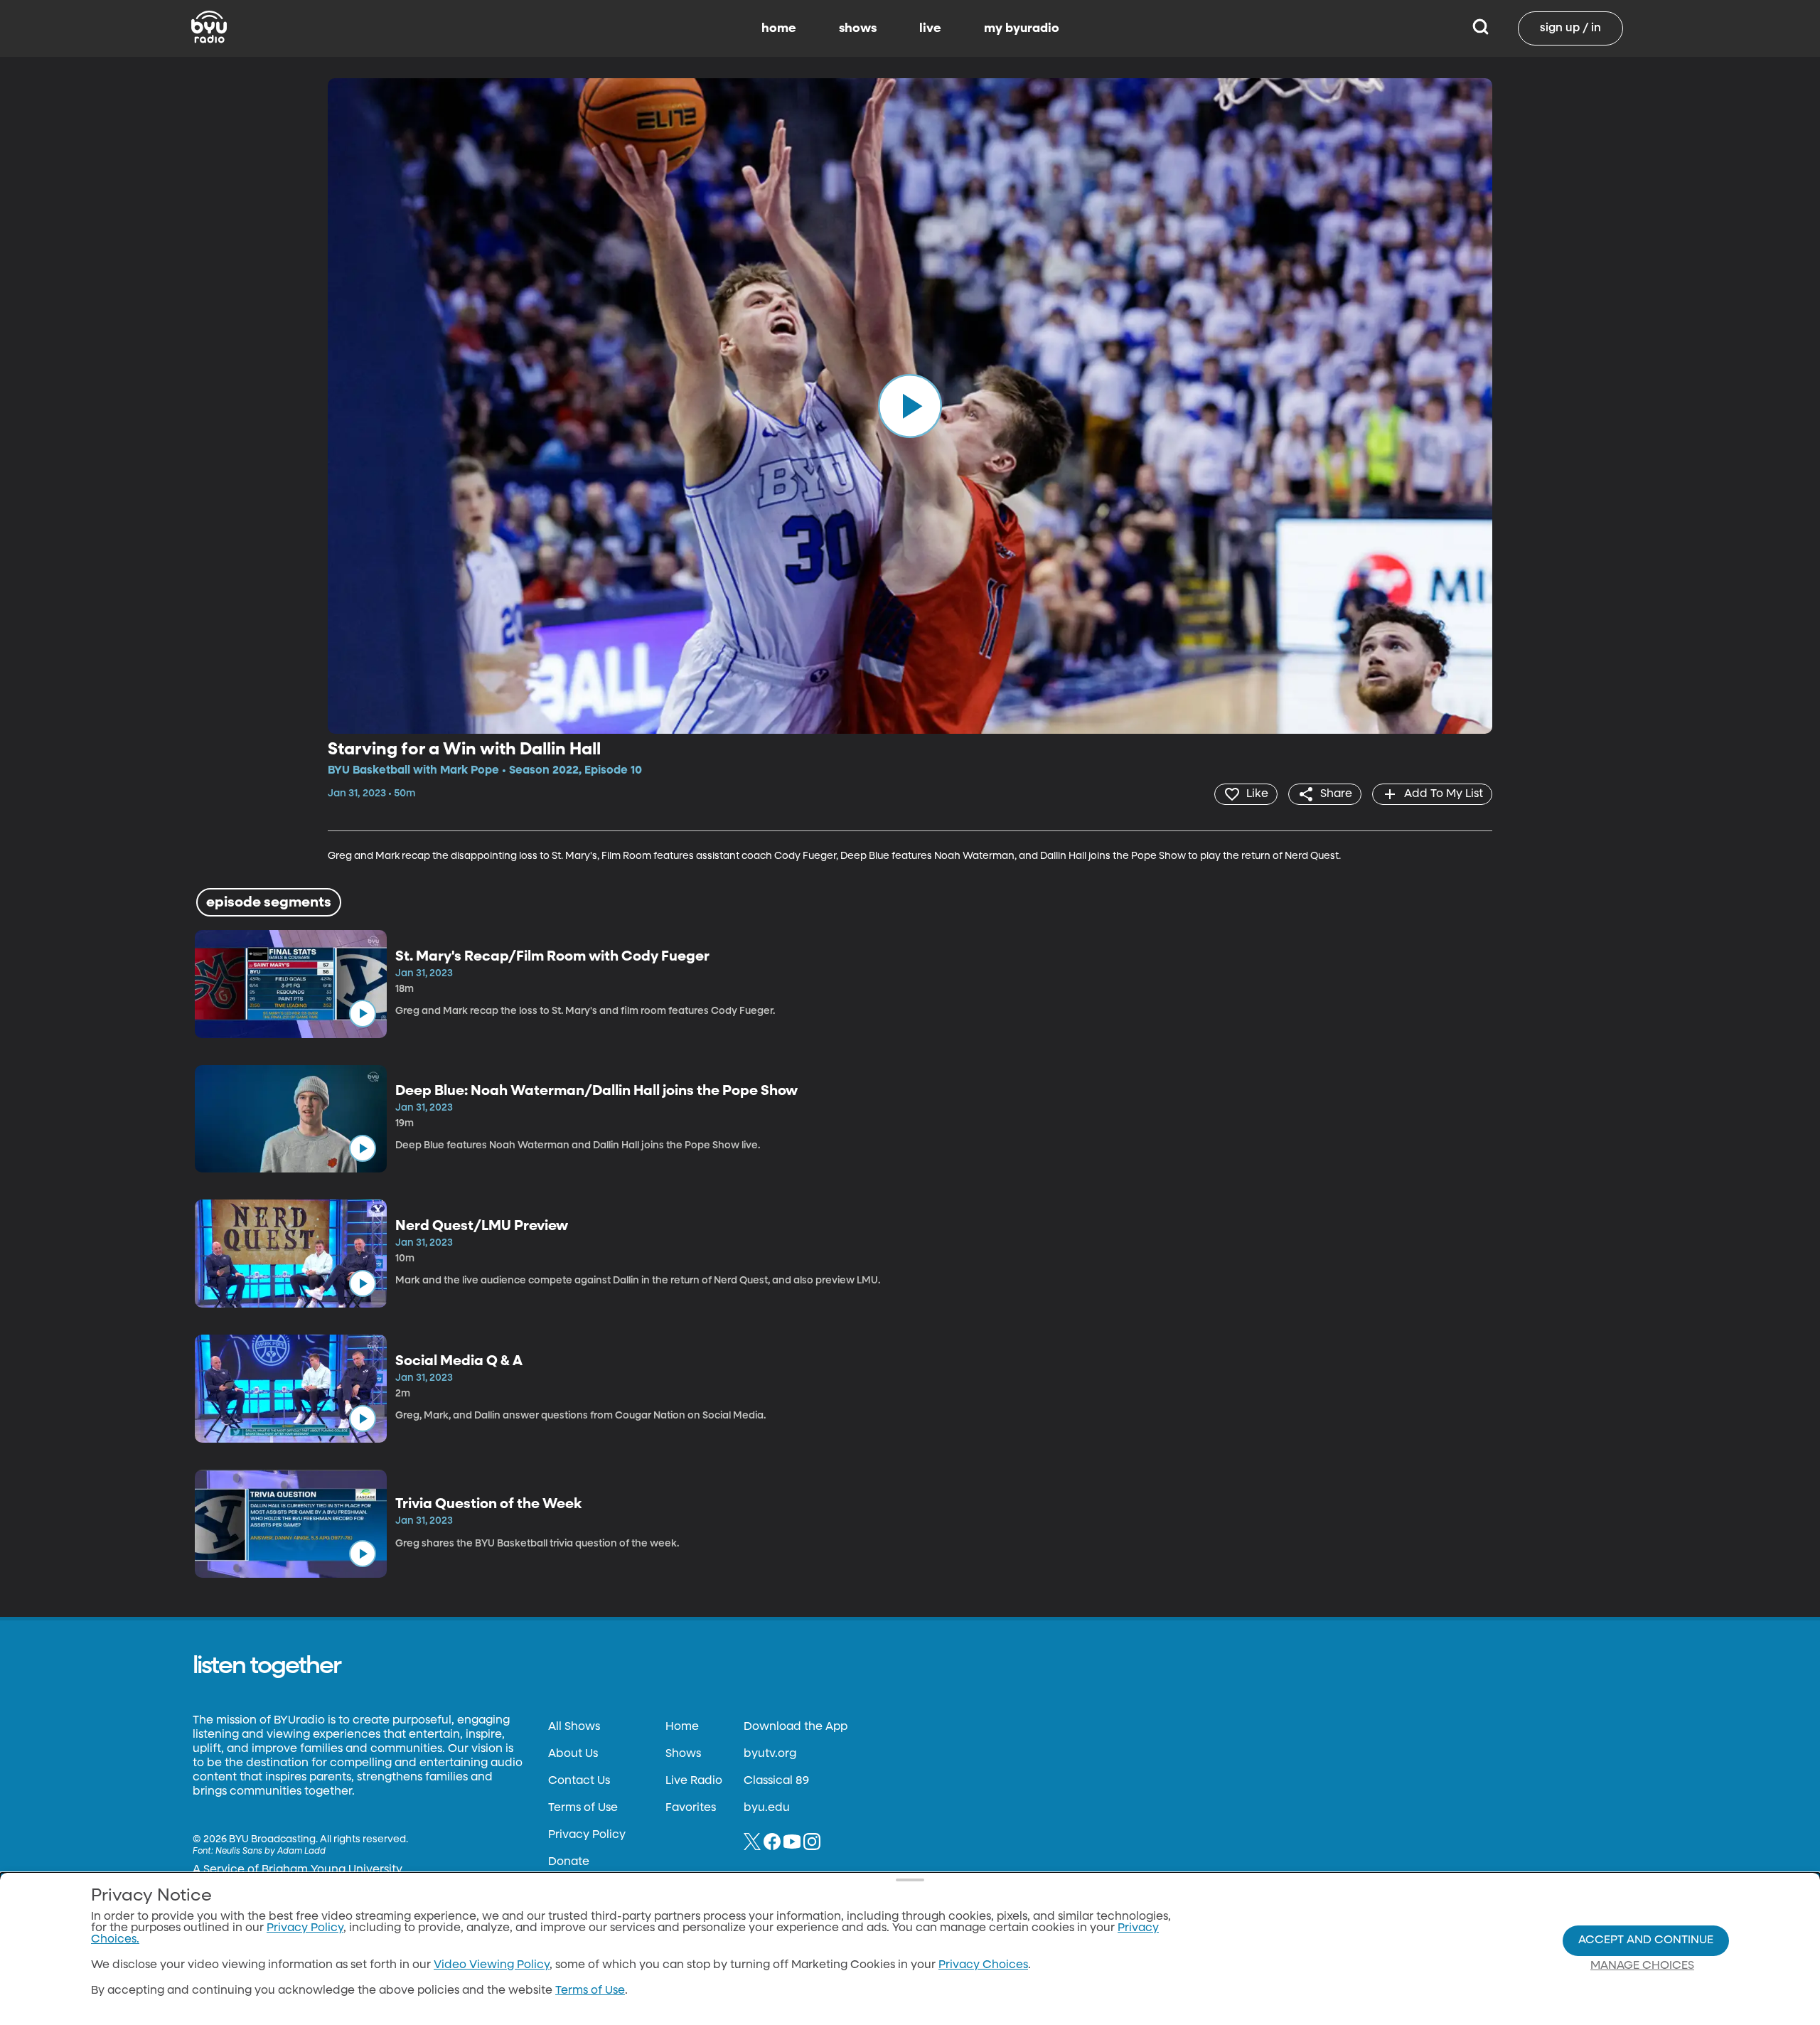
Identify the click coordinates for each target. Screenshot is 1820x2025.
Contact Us (579, 1781)
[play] (910, 406)
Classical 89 (776, 1781)
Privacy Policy (587, 1835)
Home (682, 1727)
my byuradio (1022, 28)
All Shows (574, 1727)
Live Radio (694, 1781)
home (779, 28)
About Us (573, 1754)
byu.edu (767, 1808)
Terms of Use (583, 1808)
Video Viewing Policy (492, 1965)
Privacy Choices (983, 1965)
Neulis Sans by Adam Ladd (271, 1852)
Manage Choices (1642, 1966)
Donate (569, 1862)
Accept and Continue (1646, 1940)
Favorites (691, 1808)
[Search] (1481, 28)
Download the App (796, 1727)
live (930, 28)
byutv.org (770, 1754)
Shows (683, 1754)
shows (858, 28)
